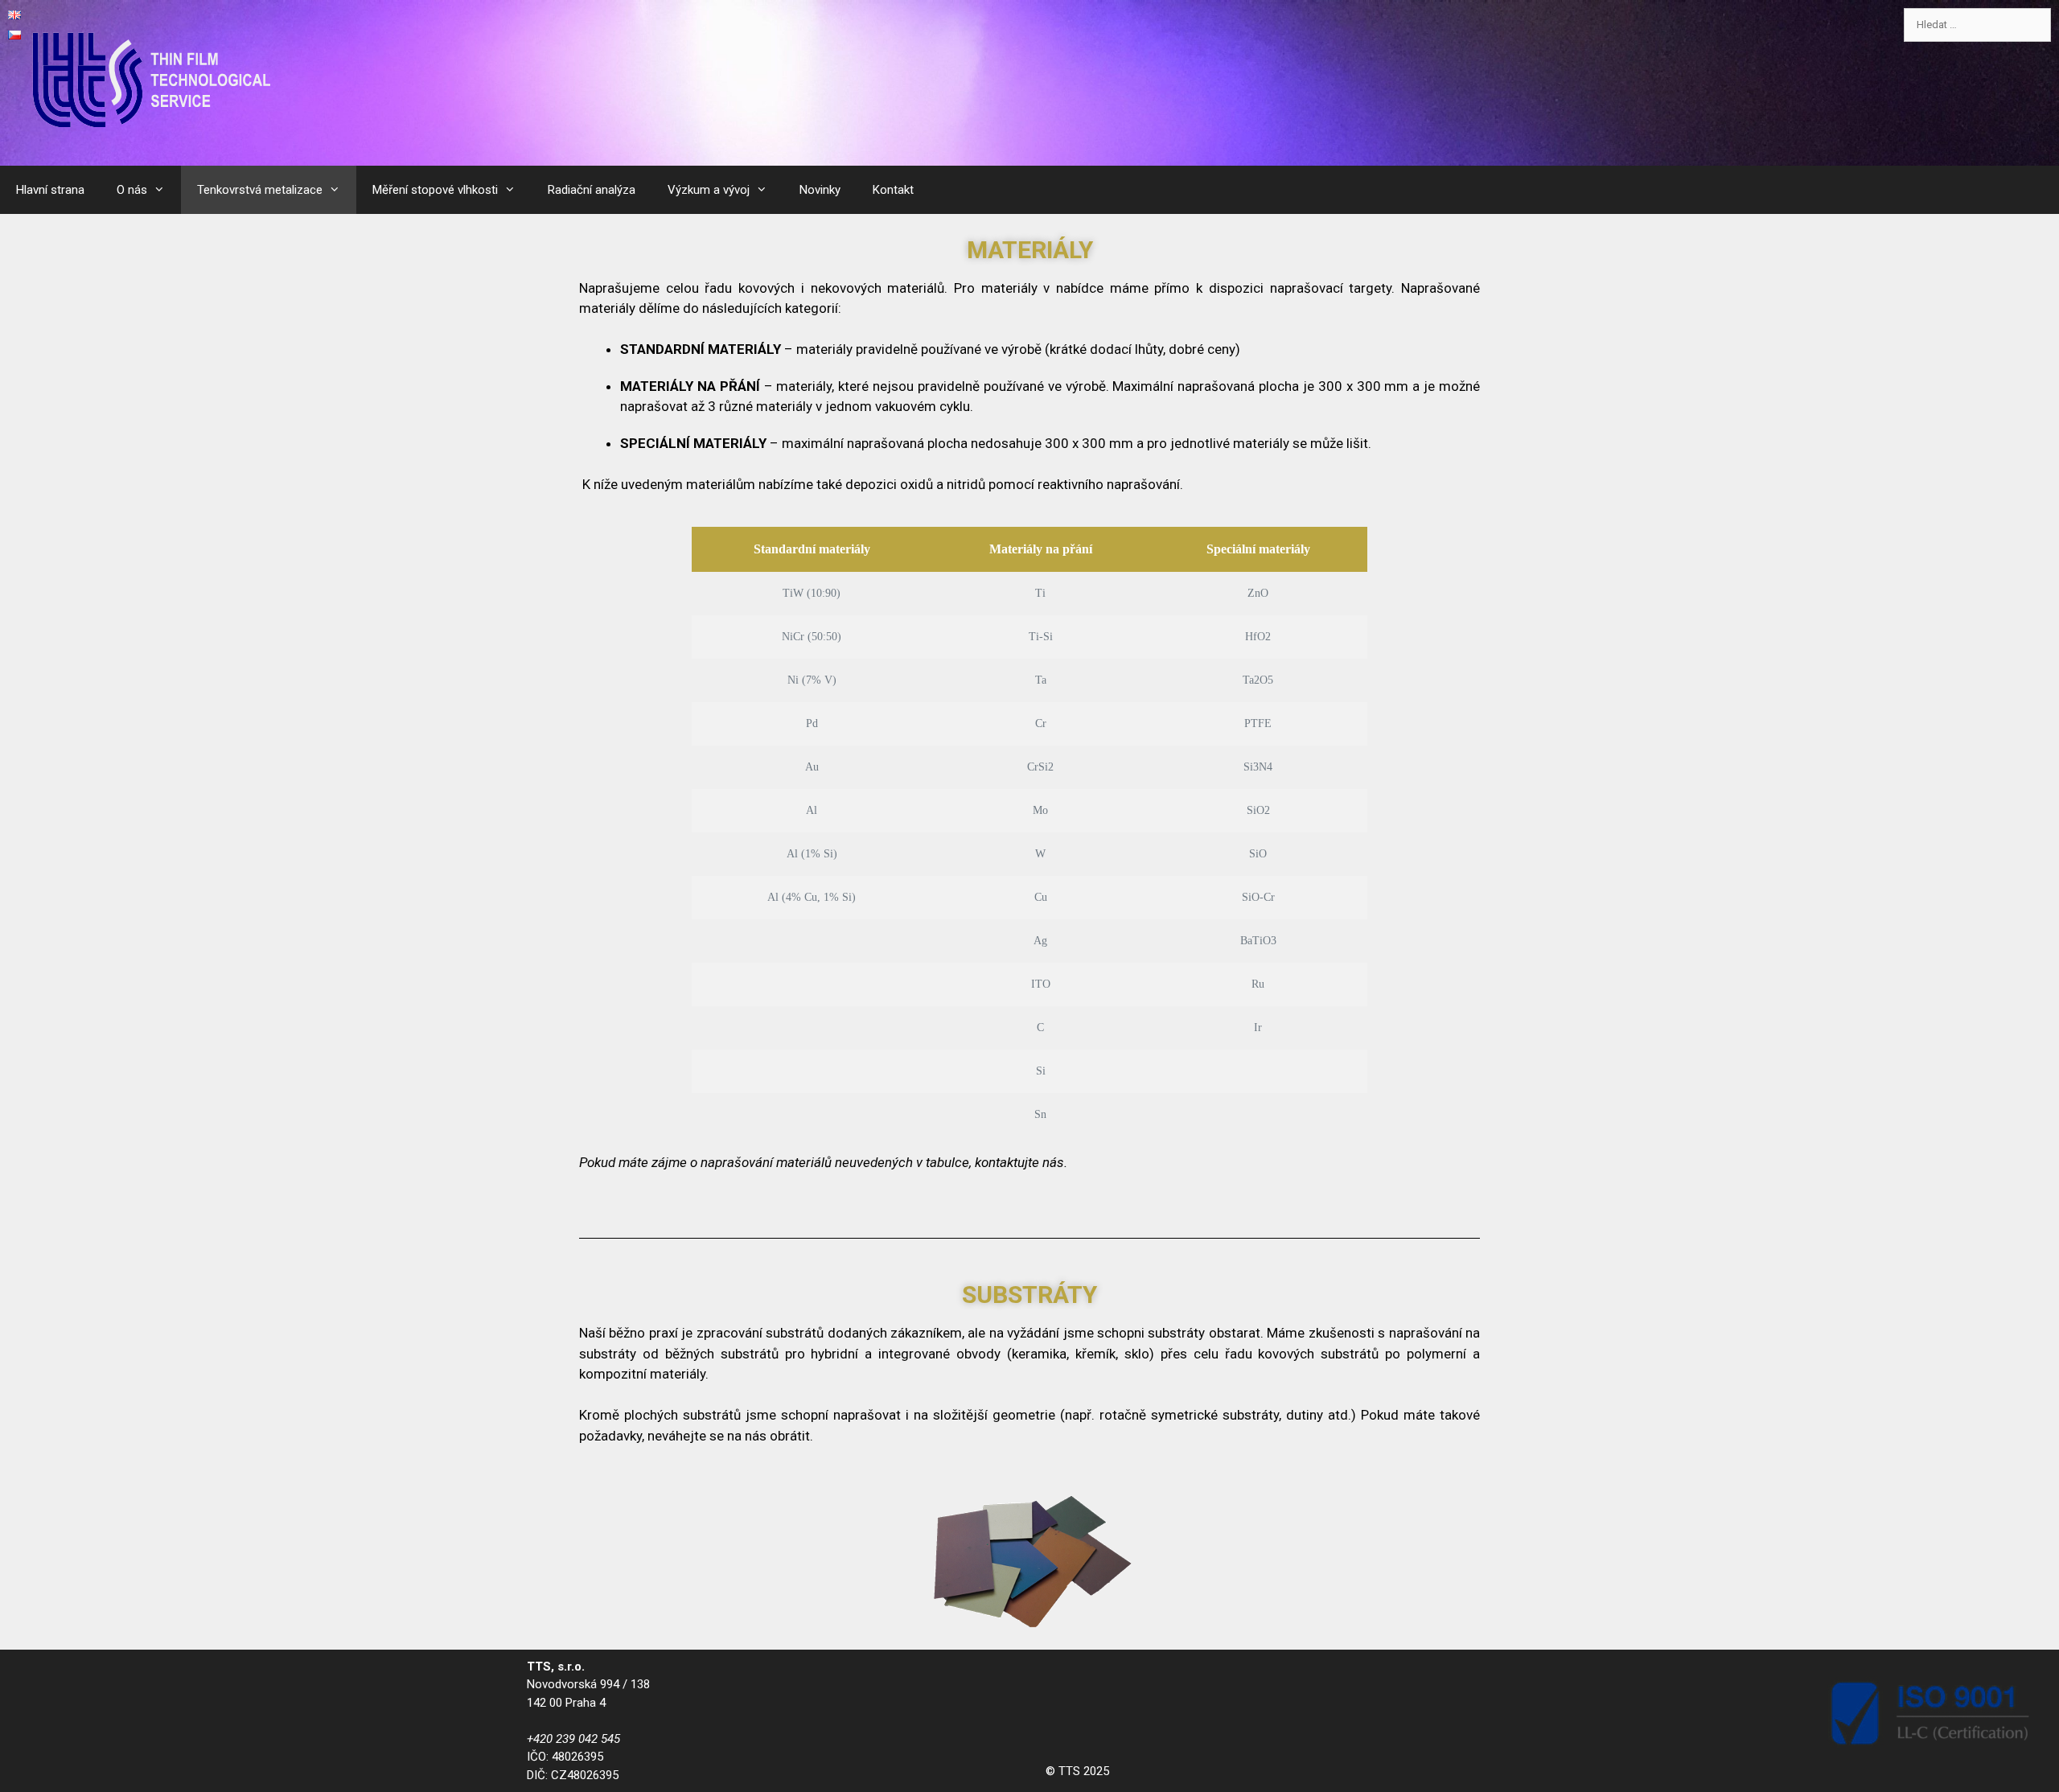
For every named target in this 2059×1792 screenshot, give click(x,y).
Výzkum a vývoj (709, 190)
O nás (132, 190)
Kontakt (893, 190)
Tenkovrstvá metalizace (260, 190)
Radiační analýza (592, 190)
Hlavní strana (50, 190)
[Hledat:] (1977, 25)
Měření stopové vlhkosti (435, 190)
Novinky (820, 190)
